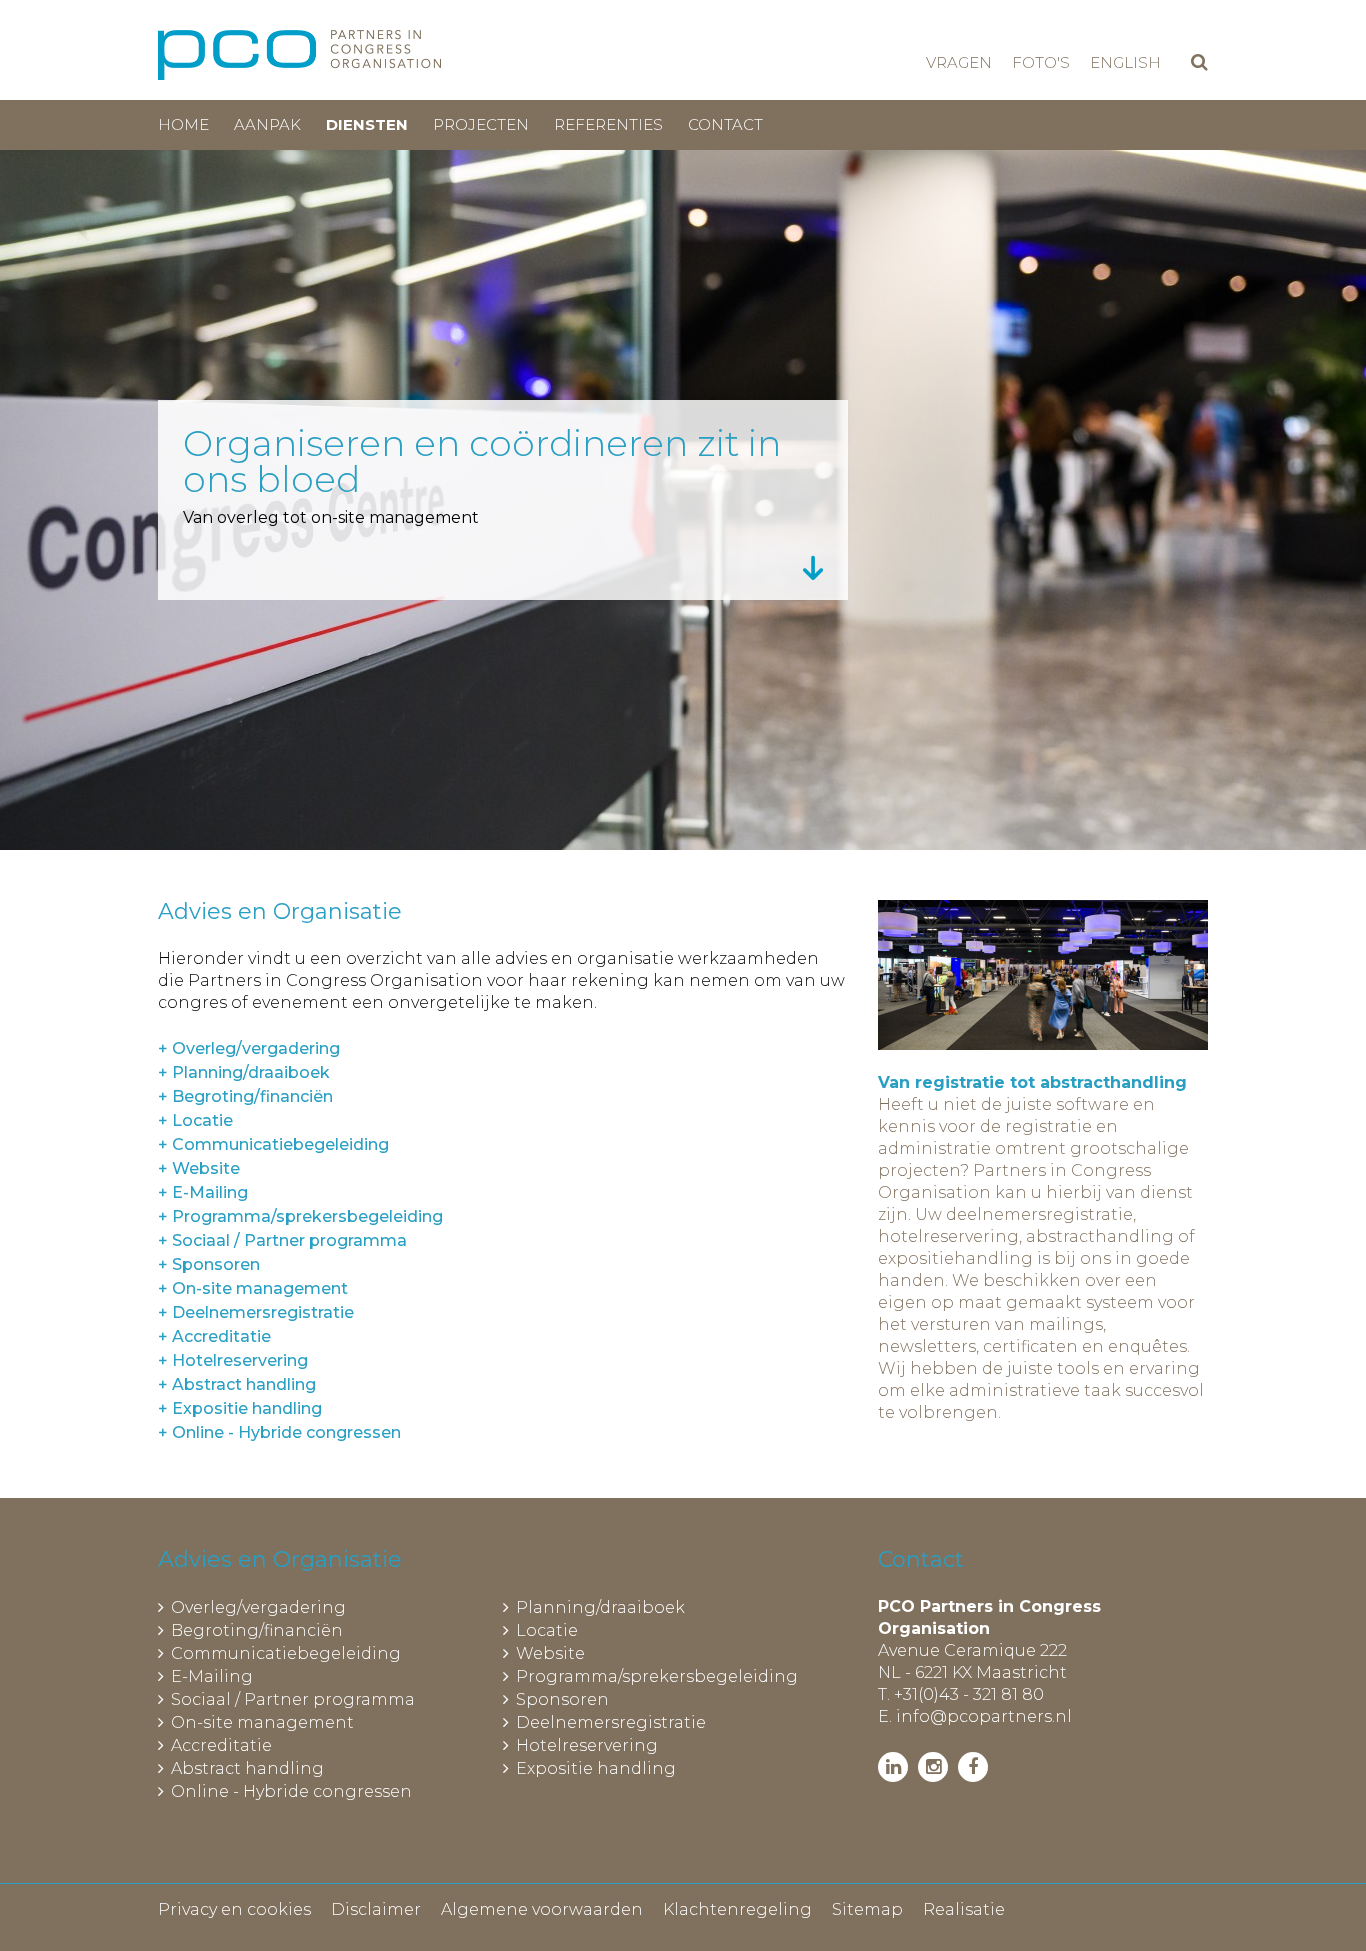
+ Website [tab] (199, 1168)
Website (550, 1653)
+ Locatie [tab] (195, 1120)
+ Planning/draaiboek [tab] (244, 1072)
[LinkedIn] (893, 1767)
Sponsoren (562, 1699)
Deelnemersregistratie (611, 1722)
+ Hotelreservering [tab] (233, 1360)
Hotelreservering (587, 1745)
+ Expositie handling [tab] (240, 1408)
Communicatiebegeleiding (286, 1653)
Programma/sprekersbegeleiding (657, 1676)
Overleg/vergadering (258, 1607)
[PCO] (299, 55)
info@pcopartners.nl (984, 1716)
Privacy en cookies (234, 1909)
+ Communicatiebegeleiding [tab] (273, 1144)
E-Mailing (212, 1676)
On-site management (262, 1722)
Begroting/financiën (257, 1630)
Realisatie (964, 1909)
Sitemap (867, 1909)
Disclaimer (376, 1909)
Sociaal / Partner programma (293, 1699)
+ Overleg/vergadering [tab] (249, 1048)
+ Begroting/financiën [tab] (245, 1096)
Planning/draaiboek (600, 1607)
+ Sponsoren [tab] (209, 1264)
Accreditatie (221, 1745)
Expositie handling (596, 1768)
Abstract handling (247, 1768)
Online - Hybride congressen (291, 1791)
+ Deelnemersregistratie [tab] (256, 1312)
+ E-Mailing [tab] (203, 1192)
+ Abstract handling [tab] (237, 1384)
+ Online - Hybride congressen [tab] (279, 1432)
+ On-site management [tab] (253, 1288)
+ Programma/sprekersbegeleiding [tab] (300, 1216)
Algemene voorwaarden (542, 1909)
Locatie (547, 1630)
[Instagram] (933, 1767)
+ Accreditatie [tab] (214, 1336)
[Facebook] (973, 1767)
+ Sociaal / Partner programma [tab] (282, 1240)
